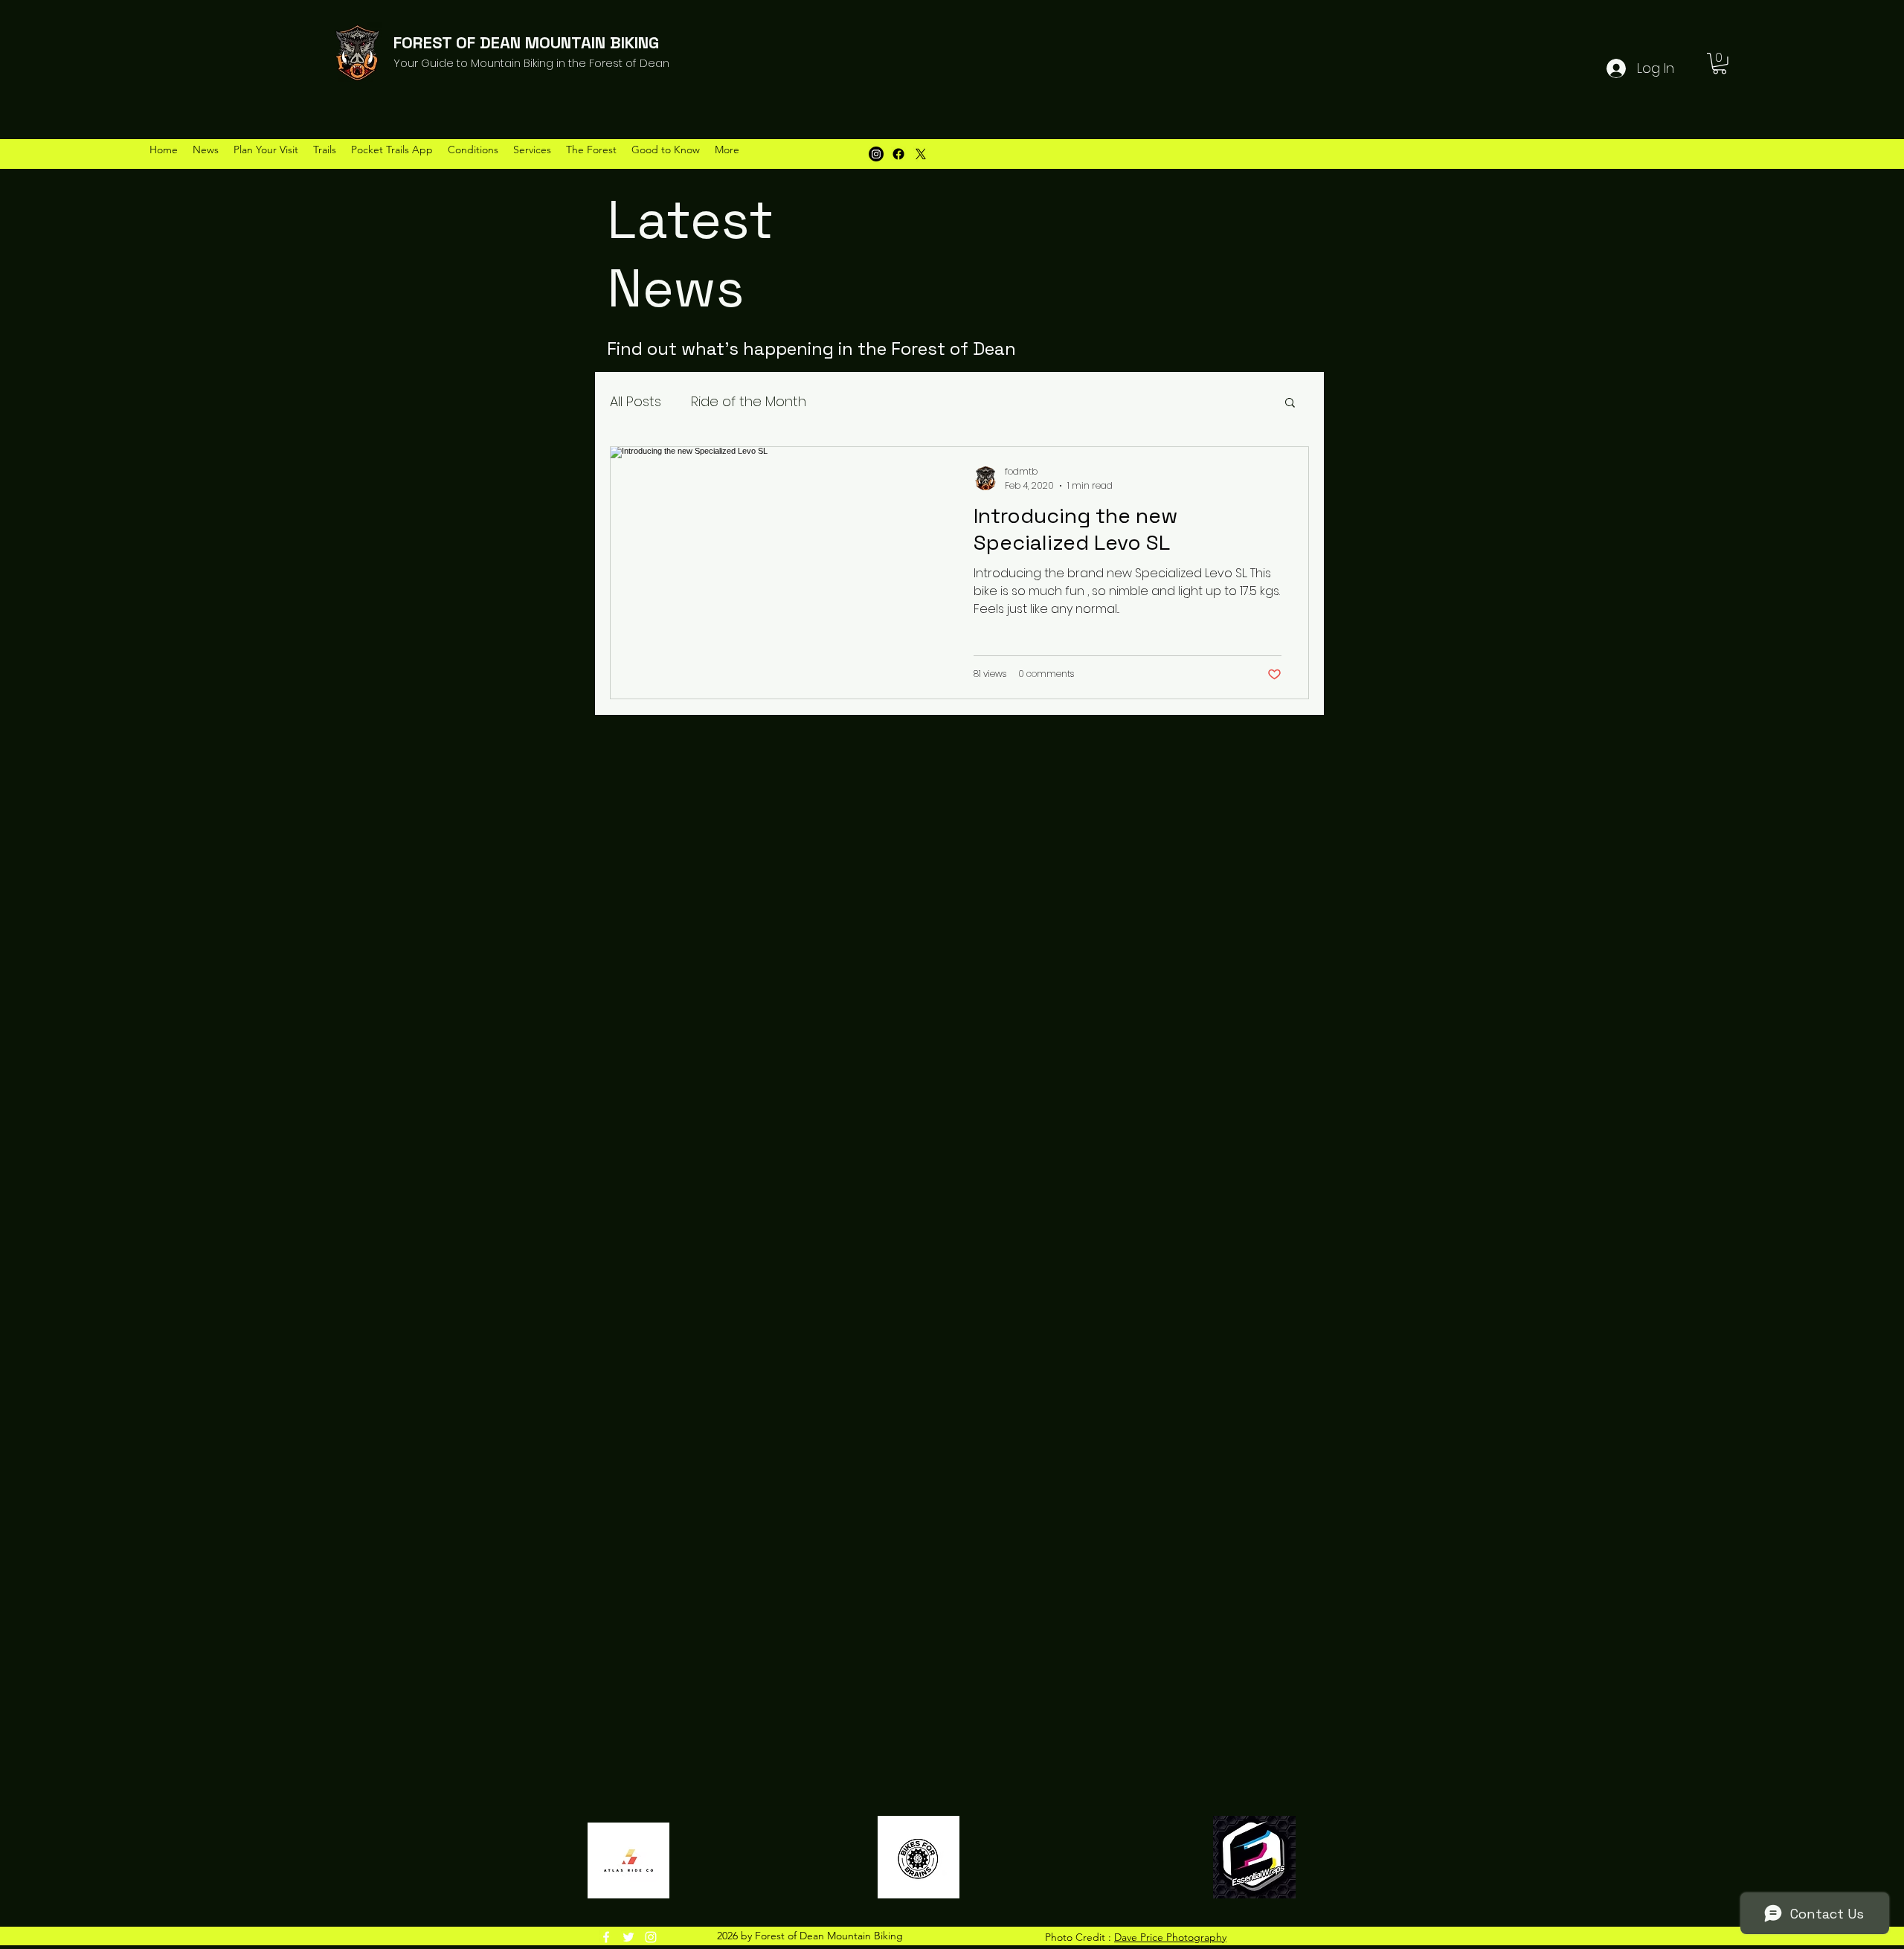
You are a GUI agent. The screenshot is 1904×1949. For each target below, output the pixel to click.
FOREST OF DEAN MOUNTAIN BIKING (526, 42)
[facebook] (606, 1937)
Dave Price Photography (1170, 1937)
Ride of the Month (749, 401)
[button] (1720, 64)
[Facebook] (898, 154)
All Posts (636, 401)
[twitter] (628, 1937)
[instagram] (651, 1937)
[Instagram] (876, 154)
